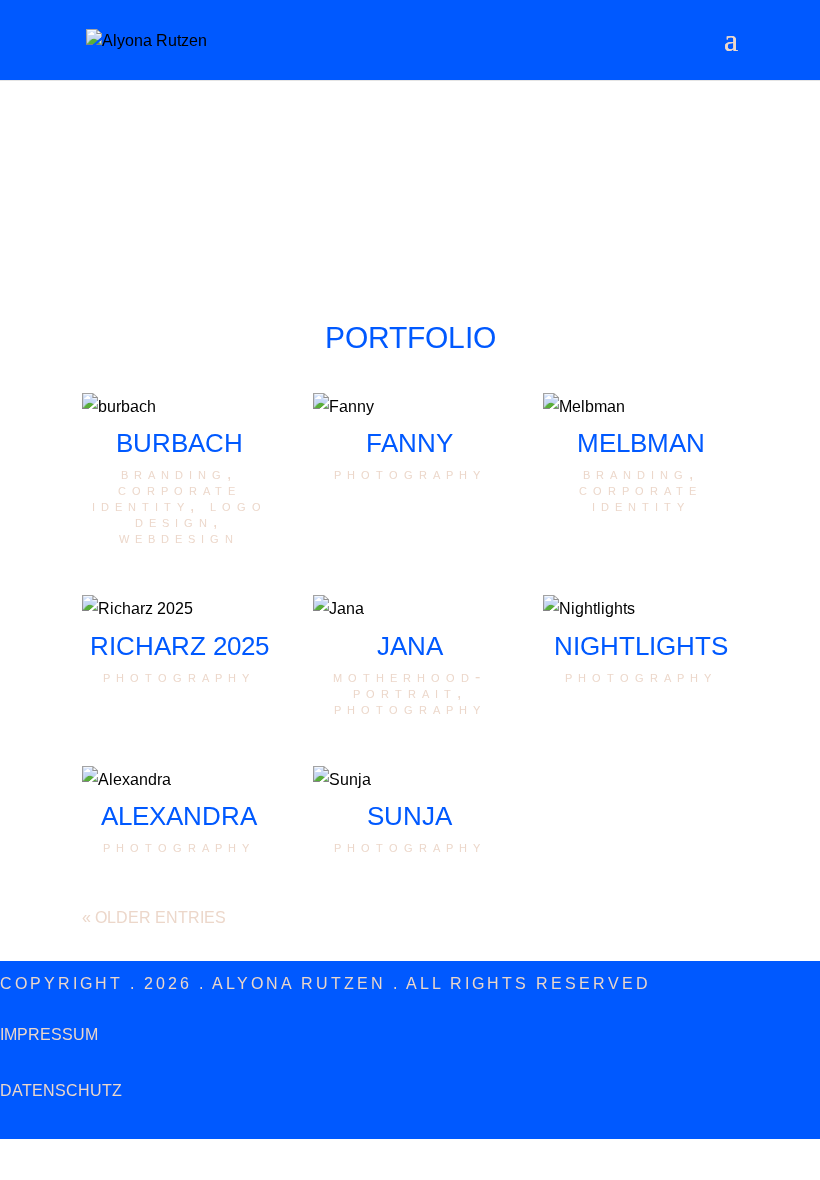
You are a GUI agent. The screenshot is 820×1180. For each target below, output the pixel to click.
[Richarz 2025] (179, 608)
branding (174, 473)
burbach (179, 443)
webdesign (179, 537)
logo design (201, 513)
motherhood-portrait (409, 684)
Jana (410, 646)
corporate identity (166, 497)
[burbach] (179, 406)
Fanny (409, 443)
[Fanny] (410, 406)
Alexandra (179, 816)
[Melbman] (640, 406)
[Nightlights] (640, 608)
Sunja (409, 816)
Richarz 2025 (179, 646)
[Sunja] (410, 779)
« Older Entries (154, 917)
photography (410, 473)
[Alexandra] (179, 779)
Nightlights (641, 646)
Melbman (641, 443)
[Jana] (410, 608)
